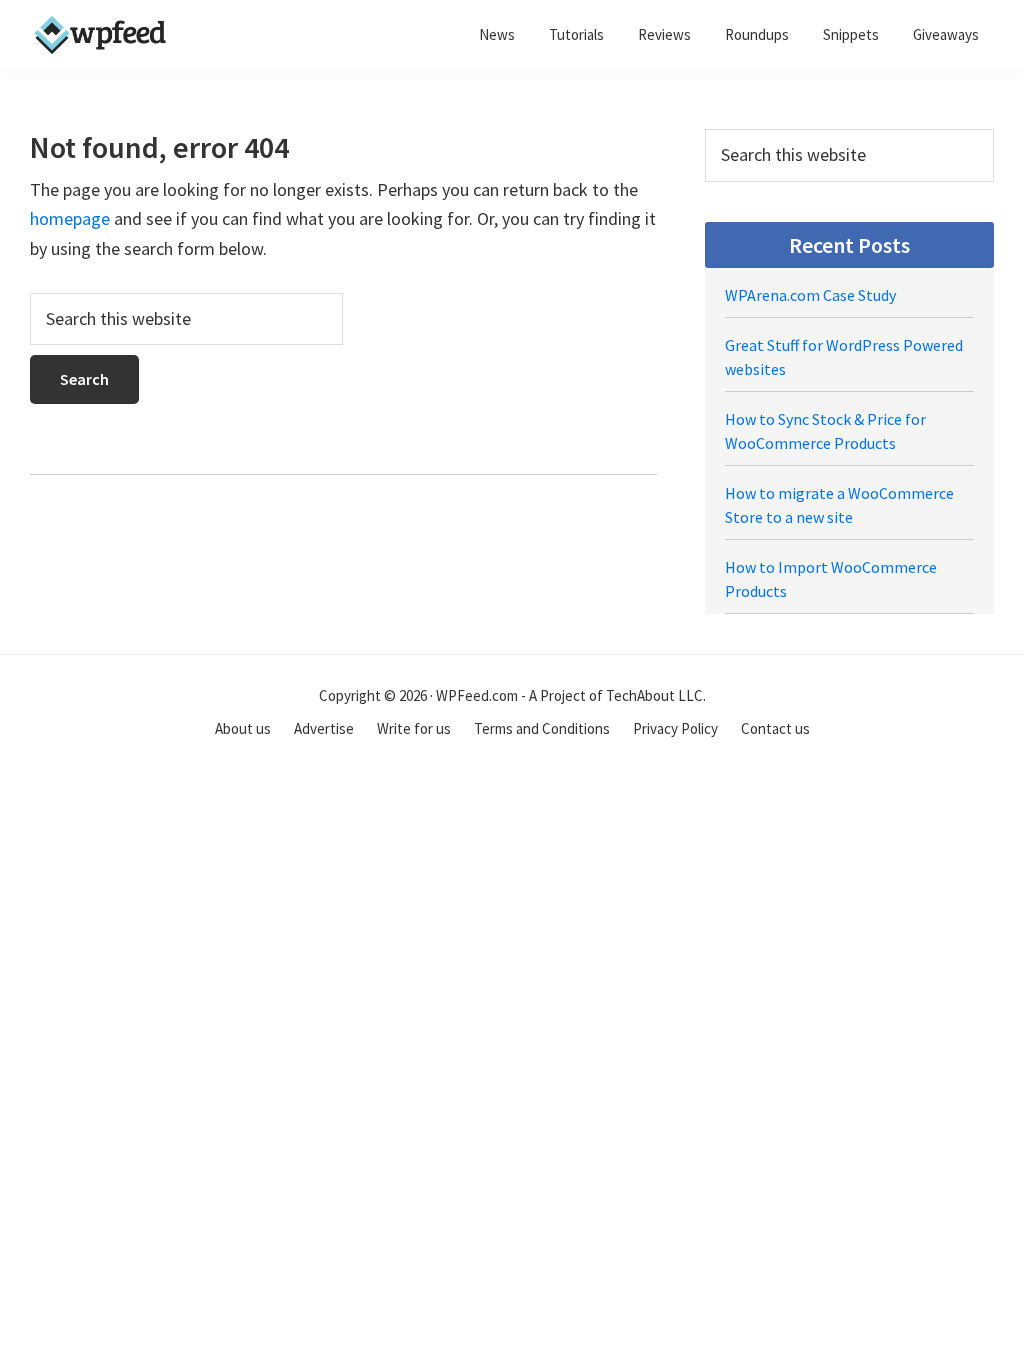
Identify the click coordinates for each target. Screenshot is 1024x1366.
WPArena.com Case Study (810, 295)
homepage (70, 218)
